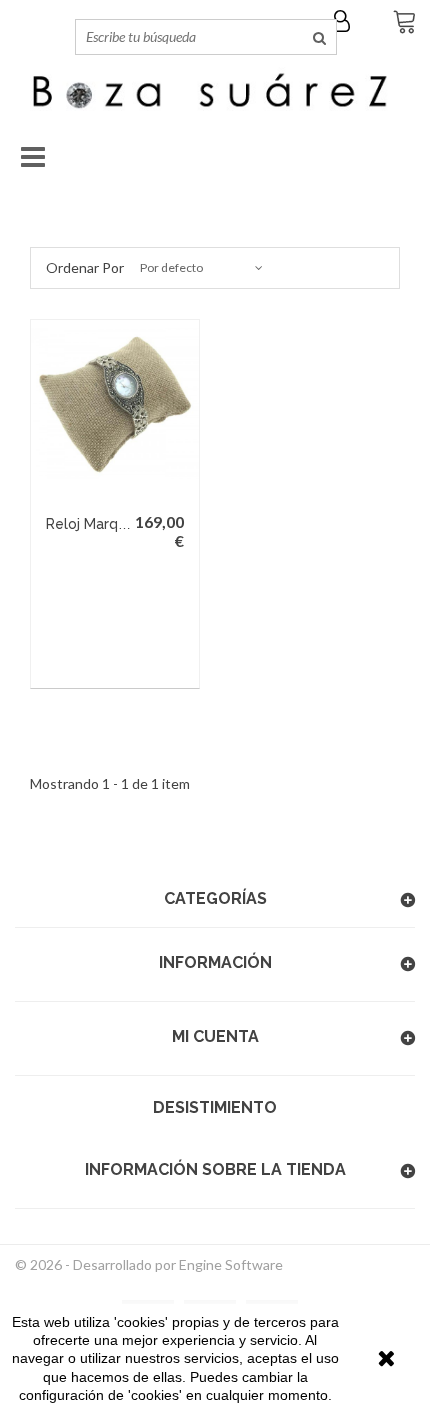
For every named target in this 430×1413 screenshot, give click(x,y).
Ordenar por (85, 267)
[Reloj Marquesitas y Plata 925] (115, 404)
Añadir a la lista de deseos (125, 663)
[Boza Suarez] (215, 94)
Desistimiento (215, 1107)
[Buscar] (319, 37)
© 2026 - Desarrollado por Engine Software (149, 1264)
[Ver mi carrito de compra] (400, 24)
